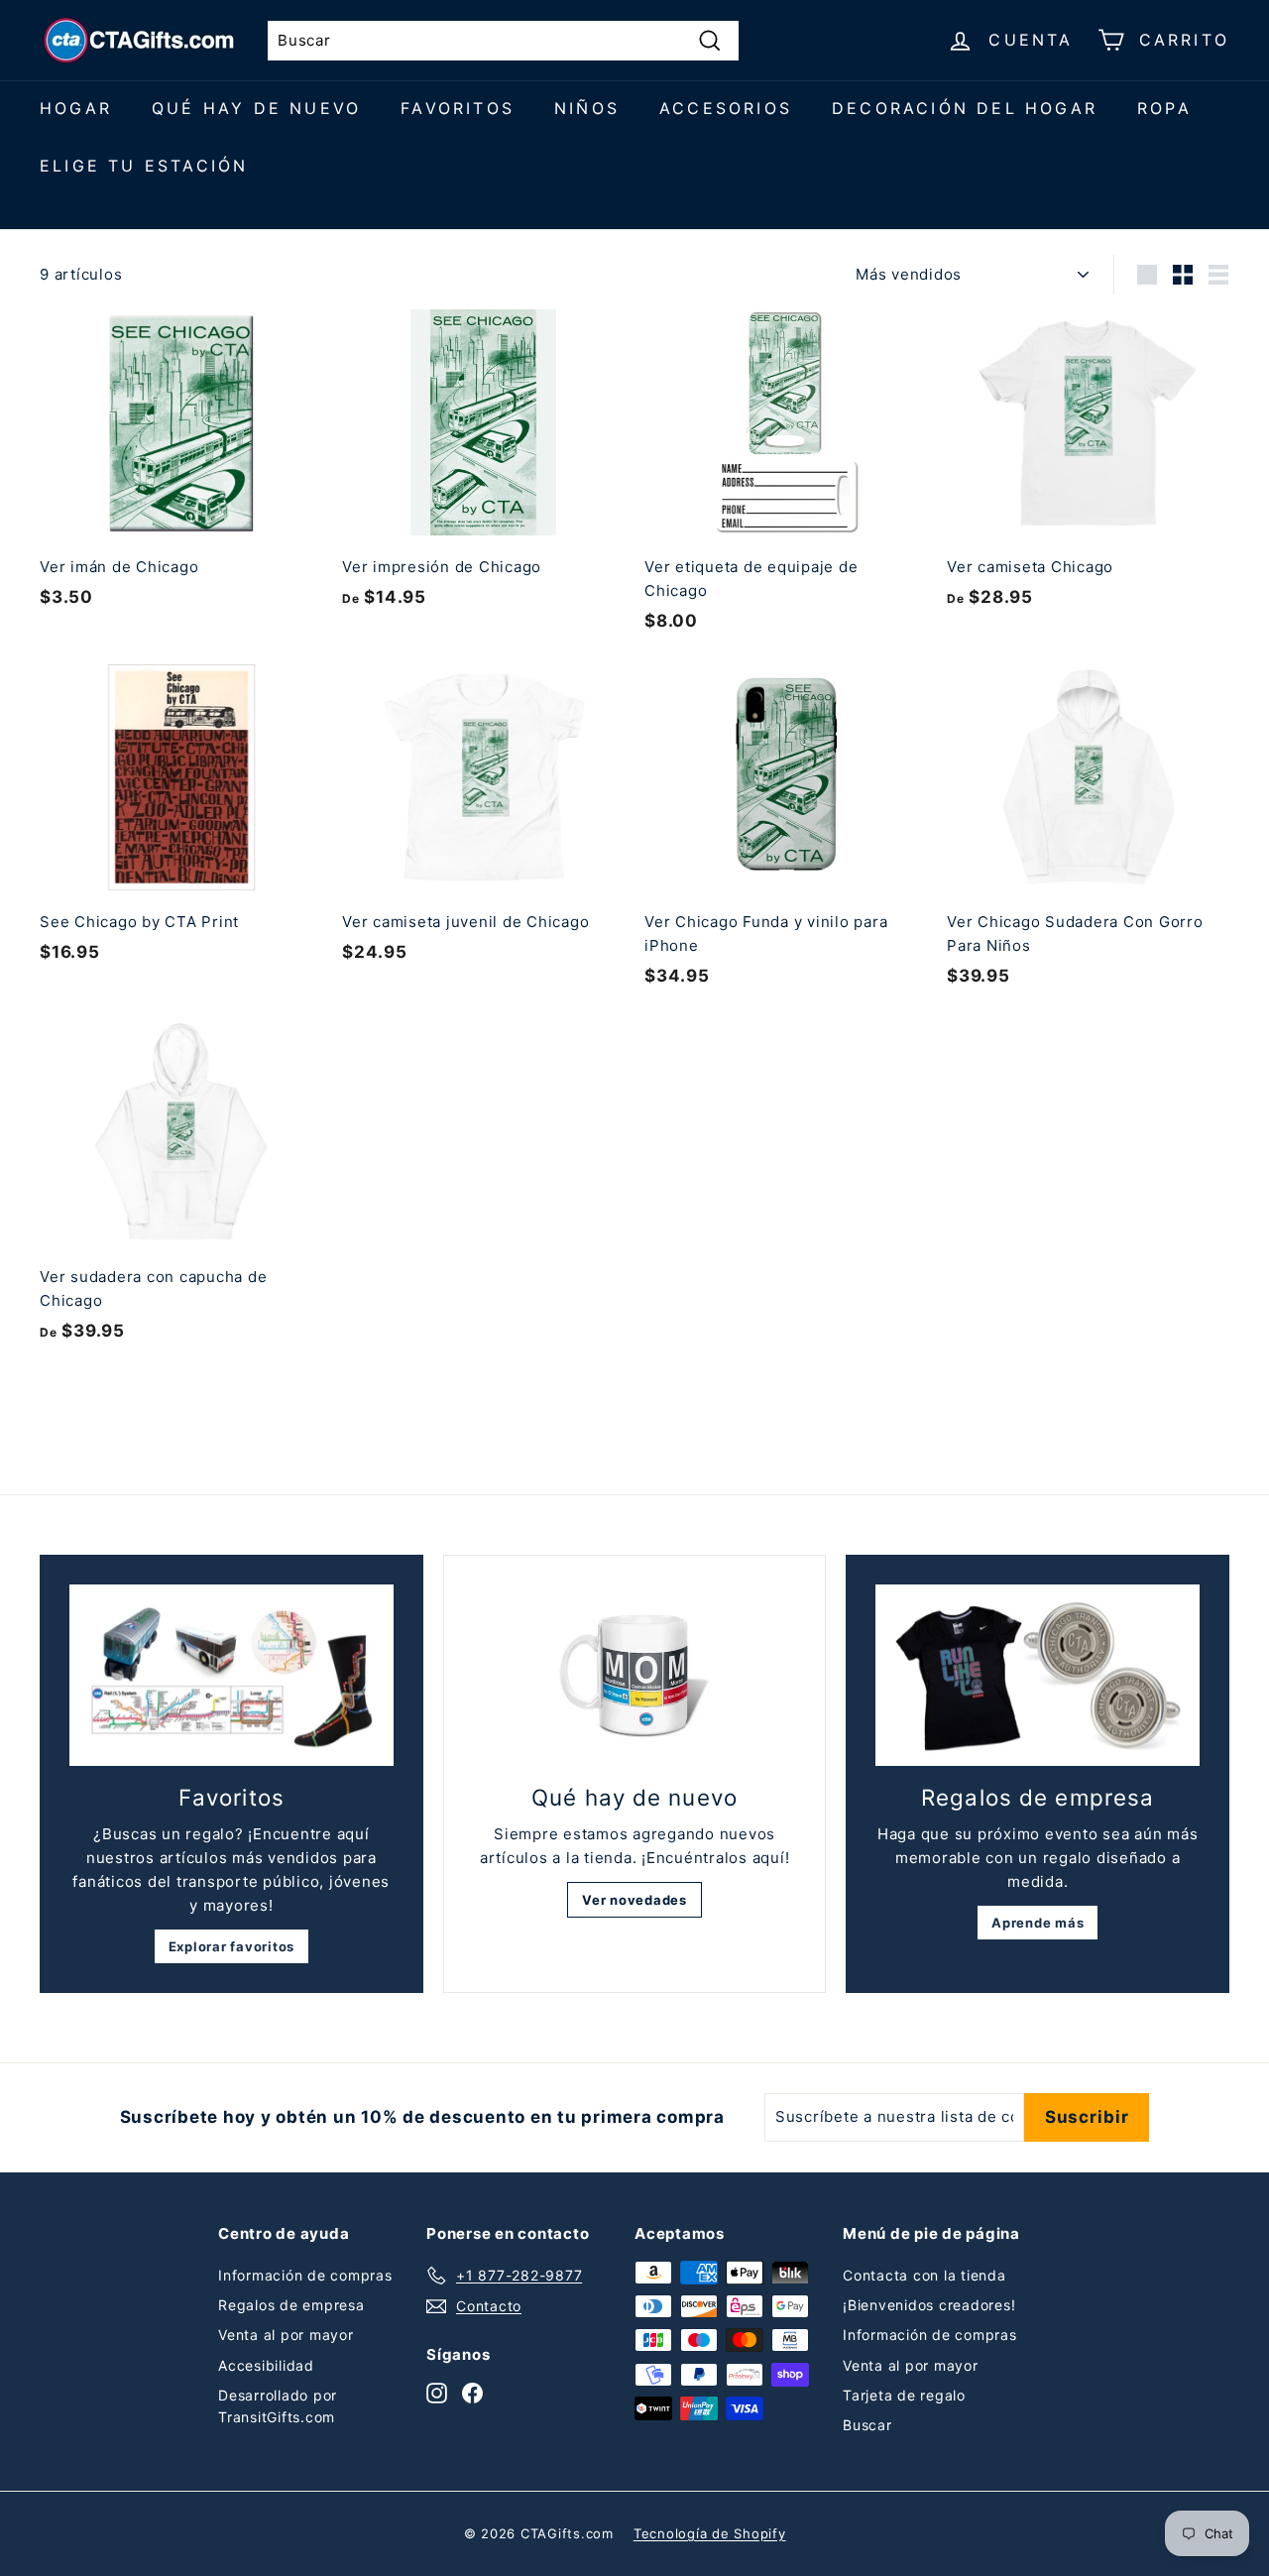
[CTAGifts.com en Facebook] (472, 2393)
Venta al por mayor (286, 2335)
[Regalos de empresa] (1038, 1676)
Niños (587, 108)
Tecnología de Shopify (710, 2533)
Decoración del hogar (965, 108)
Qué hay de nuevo (256, 108)
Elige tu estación (144, 166)
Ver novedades (634, 1900)
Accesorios (726, 108)
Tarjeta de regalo (904, 2395)
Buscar (867, 2425)
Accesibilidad (266, 2365)
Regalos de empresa (291, 2305)
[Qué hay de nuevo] (635, 1676)
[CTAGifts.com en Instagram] (437, 2393)
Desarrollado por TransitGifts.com (278, 2406)
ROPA (1164, 108)
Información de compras (305, 2275)
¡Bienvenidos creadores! (929, 2305)
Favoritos (458, 108)
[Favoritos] (231, 1676)
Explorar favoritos (232, 1946)
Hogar (76, 108)
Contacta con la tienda (924, 2275)
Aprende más (1038, 1923)
